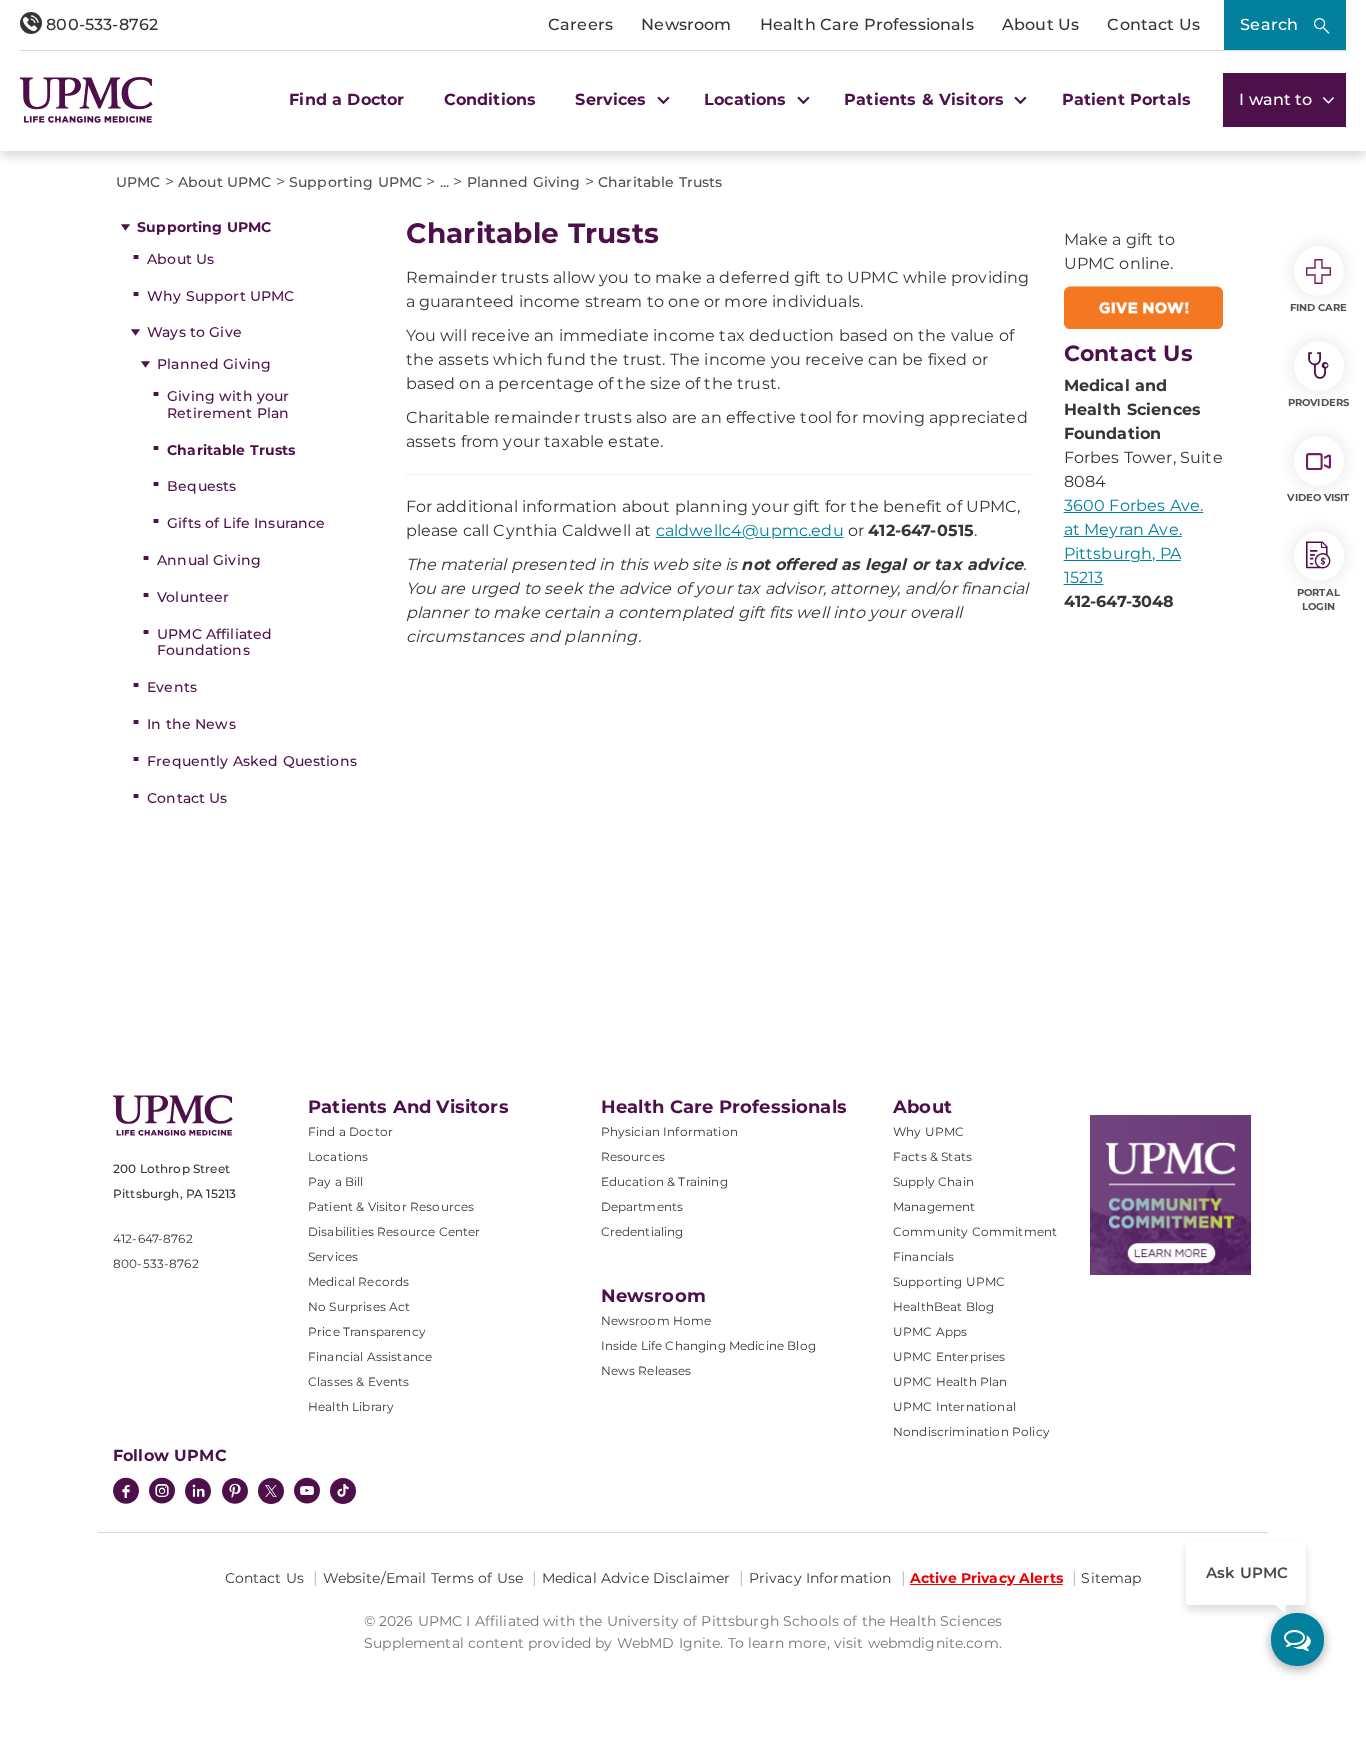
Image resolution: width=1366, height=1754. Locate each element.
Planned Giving (214, 364)
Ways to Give (194, 332)
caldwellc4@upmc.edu (750, 530)
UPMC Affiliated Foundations (214, 642)
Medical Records (358, 1281)
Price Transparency (367, 1331)
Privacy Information (820, 1578)
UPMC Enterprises (949, 1356)
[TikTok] (343, 1491)
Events (172, 687)
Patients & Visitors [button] (926, 99)
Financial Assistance (370, 1356)
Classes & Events (359, 1381)
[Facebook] (126, 1493)
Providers (1318, 402)
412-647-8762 (153, 1238)
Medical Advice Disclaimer (636, 1578)
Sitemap (1111, 1578)
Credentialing (642, 1231)
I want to (1278, 99)
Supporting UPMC (204, 227)
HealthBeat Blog (943, 1306)
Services (333, 1256)
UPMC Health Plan (950, 1381)
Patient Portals (1126, 99)
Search (1269, 24)
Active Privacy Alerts (986, 1578)
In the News (191, 724)
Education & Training (664, 1181)
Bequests (201, 486)
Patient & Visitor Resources (391, 1206)
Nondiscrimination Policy (971, 1431)
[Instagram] (162, 1493)
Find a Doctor (346, 99)
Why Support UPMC (220, 296)
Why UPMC (928, 1131)
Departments (642, 1206)
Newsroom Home (656, 1320)
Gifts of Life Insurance (246, 523)
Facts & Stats (932, 1156)
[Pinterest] (235, 1493)
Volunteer (193, 597)
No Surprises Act (359, 1306)
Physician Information (669, 1131)
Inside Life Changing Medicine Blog (708, 1345)
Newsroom (686, 24)
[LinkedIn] (198, 1493)
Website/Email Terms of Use (423, 1578)
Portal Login (1318, 599)
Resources (633, 1156)
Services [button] (613, 99)
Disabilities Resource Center (394, 1231)
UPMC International (954, 1406)
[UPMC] (86, 100)
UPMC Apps (930, 1331)
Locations (338, 1156)
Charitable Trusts (231, 450)
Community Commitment (975, 1231)
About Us (1040, 24)
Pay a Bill (336, 1181)
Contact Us (1153, 24)
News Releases (646, 1370)
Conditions (490, 99)
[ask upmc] (1297, 1639)
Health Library (351, 1406)
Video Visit (1318, 497)
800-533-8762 (100, 24)
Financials (924, 1256)
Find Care (1319, 307)
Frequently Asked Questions (252, 761)
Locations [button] (748, 99)
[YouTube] (307, 1493)
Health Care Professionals (867, 24)
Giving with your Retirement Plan (228, 404)
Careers (580, 24)
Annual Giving (209, 560)
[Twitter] (271, 1491)
